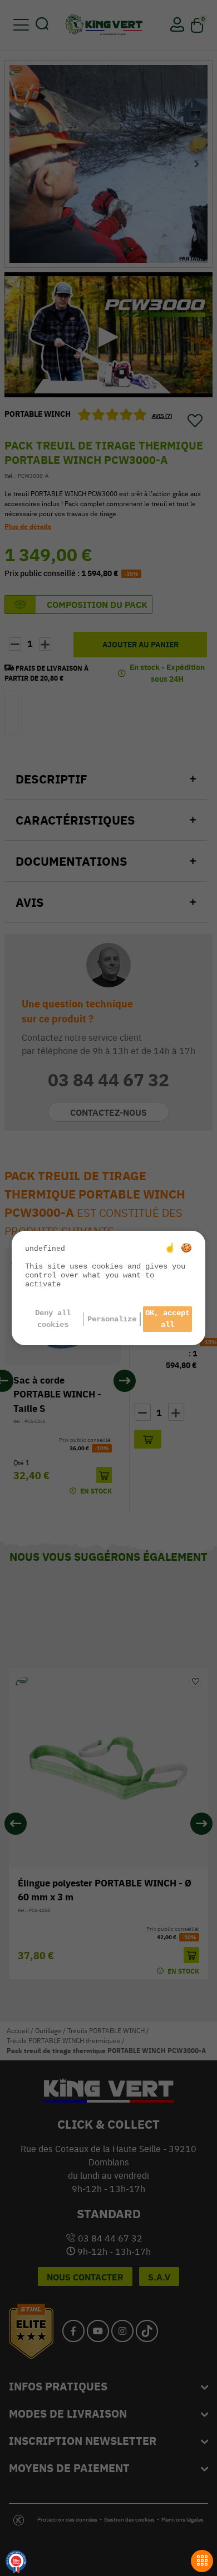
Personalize (112, 1319)
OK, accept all (167, 1319)
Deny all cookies (53, 1319)
